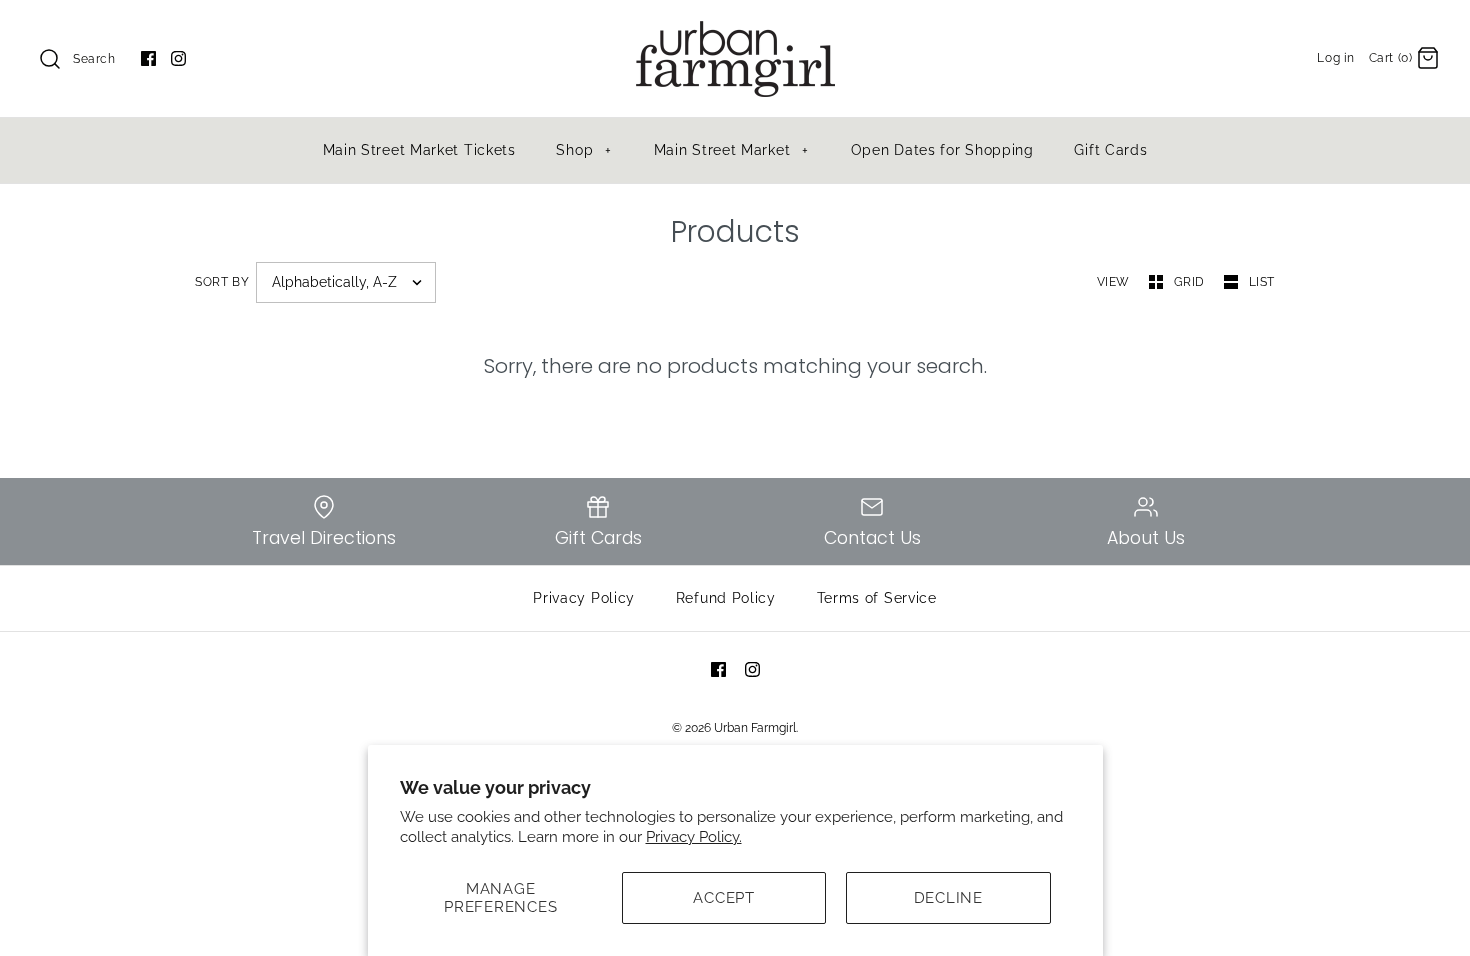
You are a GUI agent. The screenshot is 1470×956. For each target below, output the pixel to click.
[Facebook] (148, 58)
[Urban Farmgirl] (735, 32)
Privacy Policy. (694, 837)
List (1262, 282)
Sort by (222, 282)
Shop (583, 150)
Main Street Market (731, 150)
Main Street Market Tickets (419, 150)
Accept (724, 898)
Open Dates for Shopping (942, 150)
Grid (1191, 282)
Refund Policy (726, 598)
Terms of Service (877, 598)
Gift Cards (1110, 150)
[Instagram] (178, 58)
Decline (948, 898)
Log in (1336, 58)
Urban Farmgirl (755, 728)
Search (94, 59)
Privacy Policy (584, 598)
